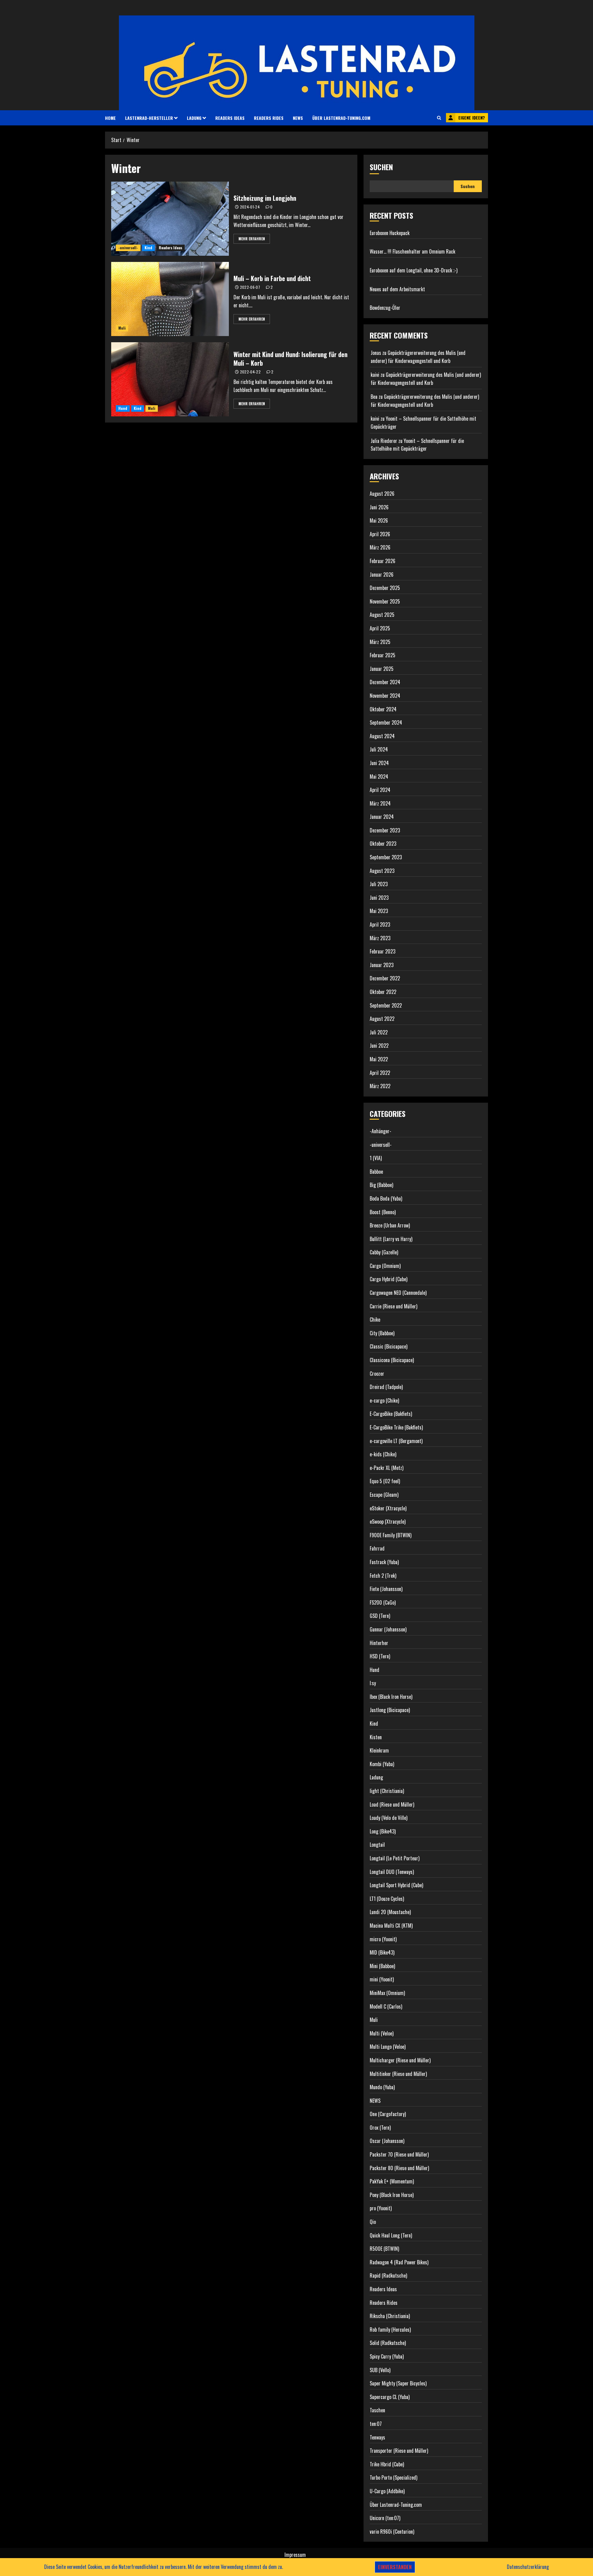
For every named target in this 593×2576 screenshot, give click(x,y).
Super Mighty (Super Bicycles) (398, 2383)
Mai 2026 (379, 520)
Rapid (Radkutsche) (388, 2275)
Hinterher (379, 1643)
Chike (375, 1320)
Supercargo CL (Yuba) (390, 2397)
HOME (110, 118)
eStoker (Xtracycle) (388, 1508)
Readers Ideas (230, 118)
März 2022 (380, 1086)
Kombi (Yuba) (382, 1764)
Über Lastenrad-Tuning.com (341, 118)
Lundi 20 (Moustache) (390, 1912)
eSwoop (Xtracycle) (388, 1522)
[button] (439, 118)
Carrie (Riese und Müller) (393, 1306)
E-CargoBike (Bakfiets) (391, 1414)
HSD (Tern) (380, 1656)
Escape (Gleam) (384, 1495)
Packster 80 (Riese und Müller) (399, 2168)
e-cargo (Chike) (384, 1400)
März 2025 (380, 642)
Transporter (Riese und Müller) (399, 2451)
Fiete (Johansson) (386, 1589)
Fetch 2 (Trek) (383, 1576)
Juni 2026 (379, 507)
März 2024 (380, 803)
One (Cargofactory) (388, 2114)
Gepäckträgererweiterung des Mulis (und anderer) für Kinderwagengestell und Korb (418, 357)
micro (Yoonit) (383, 1939)
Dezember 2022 (385, 978)
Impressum (295, 2555)
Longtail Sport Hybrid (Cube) (396, 1885)
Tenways (377, 2437)
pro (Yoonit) (381, 2208)
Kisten (376, 1737)
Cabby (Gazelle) (384, 1252)
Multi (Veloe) (382, 2033)
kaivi (375, 375)
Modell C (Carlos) (386, 2006)
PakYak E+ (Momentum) (392, 2181)
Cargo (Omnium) (385, 1266)
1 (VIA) (376, 1158)
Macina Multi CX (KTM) (391, 1926)
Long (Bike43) (383, 1831)
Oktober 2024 (383, 709)
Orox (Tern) (380, 2128)
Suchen (381, 167)
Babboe (376, 1172)
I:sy (373, 1683)
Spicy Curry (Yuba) (387, 2356)
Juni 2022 (379, 1046)
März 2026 (380, 547)
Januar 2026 (382, 575)
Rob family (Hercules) (390, 2330)
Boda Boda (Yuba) (386, 1198)
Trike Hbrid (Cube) (387, 2464)
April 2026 (380, 534)
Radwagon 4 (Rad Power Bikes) (399, 2262)
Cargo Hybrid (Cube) (389, 1279)
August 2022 (382, 1019)
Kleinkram (379, 1750)
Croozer (377, 1374)
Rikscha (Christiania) (390, 2316)
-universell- (128, 248)
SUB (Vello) (380, 2370)
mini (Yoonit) (382, 1979)
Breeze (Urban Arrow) (390, 1225)
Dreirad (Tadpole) (386, 1387)
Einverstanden (395, 2567)
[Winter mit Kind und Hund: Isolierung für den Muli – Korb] (170, 379)
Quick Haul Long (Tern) (391, 2235)
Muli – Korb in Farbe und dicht (272, 278)
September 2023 (386, 857)
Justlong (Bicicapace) (390, 1710)
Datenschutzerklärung (528, 2567)
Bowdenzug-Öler (385, 308)
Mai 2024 (379, 777)
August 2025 (382, 615)
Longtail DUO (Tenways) (392, 1872)
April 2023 (380, 924)
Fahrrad (377, 1548)
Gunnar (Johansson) (388, 1629)
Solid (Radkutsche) (388, 2343)
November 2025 (385, 601)
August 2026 (382, 494)
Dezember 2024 (385, 682)
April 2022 (380, 1073)
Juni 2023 (379, 898)
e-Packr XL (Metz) (387, 1468)
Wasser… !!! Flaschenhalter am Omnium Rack (412, 251)
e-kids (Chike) (383, 1454)
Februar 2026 (383, 561)
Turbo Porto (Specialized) (393, 2477)
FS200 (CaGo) (383, 1602)
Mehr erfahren (252, 239)
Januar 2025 (382, 669)
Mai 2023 (379, 911)
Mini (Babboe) (382, 1966)
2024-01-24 (250, 207)
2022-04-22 (250, 372)
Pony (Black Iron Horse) (392, 2195)
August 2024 (382, 736)
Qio (373, 2222)
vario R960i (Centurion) (392, 2532)
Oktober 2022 (383, 992)
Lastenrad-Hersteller (149, 118)
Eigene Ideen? (472, 118)
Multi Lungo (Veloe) (388, 2047)
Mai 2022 (379, 1059)
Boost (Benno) (383, 1212)
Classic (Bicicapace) (389, 1346)
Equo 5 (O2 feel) (385, 1481)
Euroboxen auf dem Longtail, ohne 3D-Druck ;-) (414, 270)
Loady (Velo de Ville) (389, 1818)
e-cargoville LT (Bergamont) (396, 1441)
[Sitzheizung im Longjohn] (170, 219)
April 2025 (380, 628)
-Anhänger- (381, 1131)
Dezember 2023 (385, 830)
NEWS (298, 118)
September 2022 (386, 1005)
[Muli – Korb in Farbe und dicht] (170, 299)
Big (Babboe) (381, 1185)
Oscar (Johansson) (387, 2141)
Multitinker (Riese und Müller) (398, 2074)
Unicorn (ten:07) (385, 2518)
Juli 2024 (379, 749)
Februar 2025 (383, 655)
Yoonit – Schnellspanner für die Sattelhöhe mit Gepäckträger (417, 445)
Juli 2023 (379, 884)
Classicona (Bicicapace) (392, 1360)
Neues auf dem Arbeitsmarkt (397, 289)
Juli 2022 (379, 1032)
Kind (148, 248)
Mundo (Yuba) (382, 2087)
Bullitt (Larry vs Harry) (391, 1239)
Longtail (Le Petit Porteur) (395, 1858)
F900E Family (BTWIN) (391, 1535)
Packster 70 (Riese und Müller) (399, 2154)
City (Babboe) (382, 1333)
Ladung (194, 118)
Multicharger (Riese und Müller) (400, 2060)
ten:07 (376, 2424)
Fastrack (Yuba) (384, 1562)
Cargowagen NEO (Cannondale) (398, 1293)
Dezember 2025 (385, 588)
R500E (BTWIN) (384, 2249)
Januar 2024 (382, 817)
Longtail (377, 1845)
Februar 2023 (383, 951)
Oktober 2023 (383, 844)
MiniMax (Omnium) (387, 1993)
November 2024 (385, 696)
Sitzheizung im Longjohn (265, 198)
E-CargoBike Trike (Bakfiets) (396, 1427)
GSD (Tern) (380, 1616)
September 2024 (386, 722)
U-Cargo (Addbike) (387, 2491)
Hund (123, 408)
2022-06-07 (250, 287)
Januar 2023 (382, 965)
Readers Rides (269, 118)
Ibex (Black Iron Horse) (391, 1697)
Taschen (377, 2410)
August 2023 (382, 871)
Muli (122, 328)
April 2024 (380, 790)
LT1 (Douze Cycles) (387, 1899)
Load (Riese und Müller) (392, 1804)
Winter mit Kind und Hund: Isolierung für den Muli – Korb (290, 359)
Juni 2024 (379, 763)
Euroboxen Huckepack (390, 233)
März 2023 (380, 938)
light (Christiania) (387, 1791)
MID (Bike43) (382, 1952)
